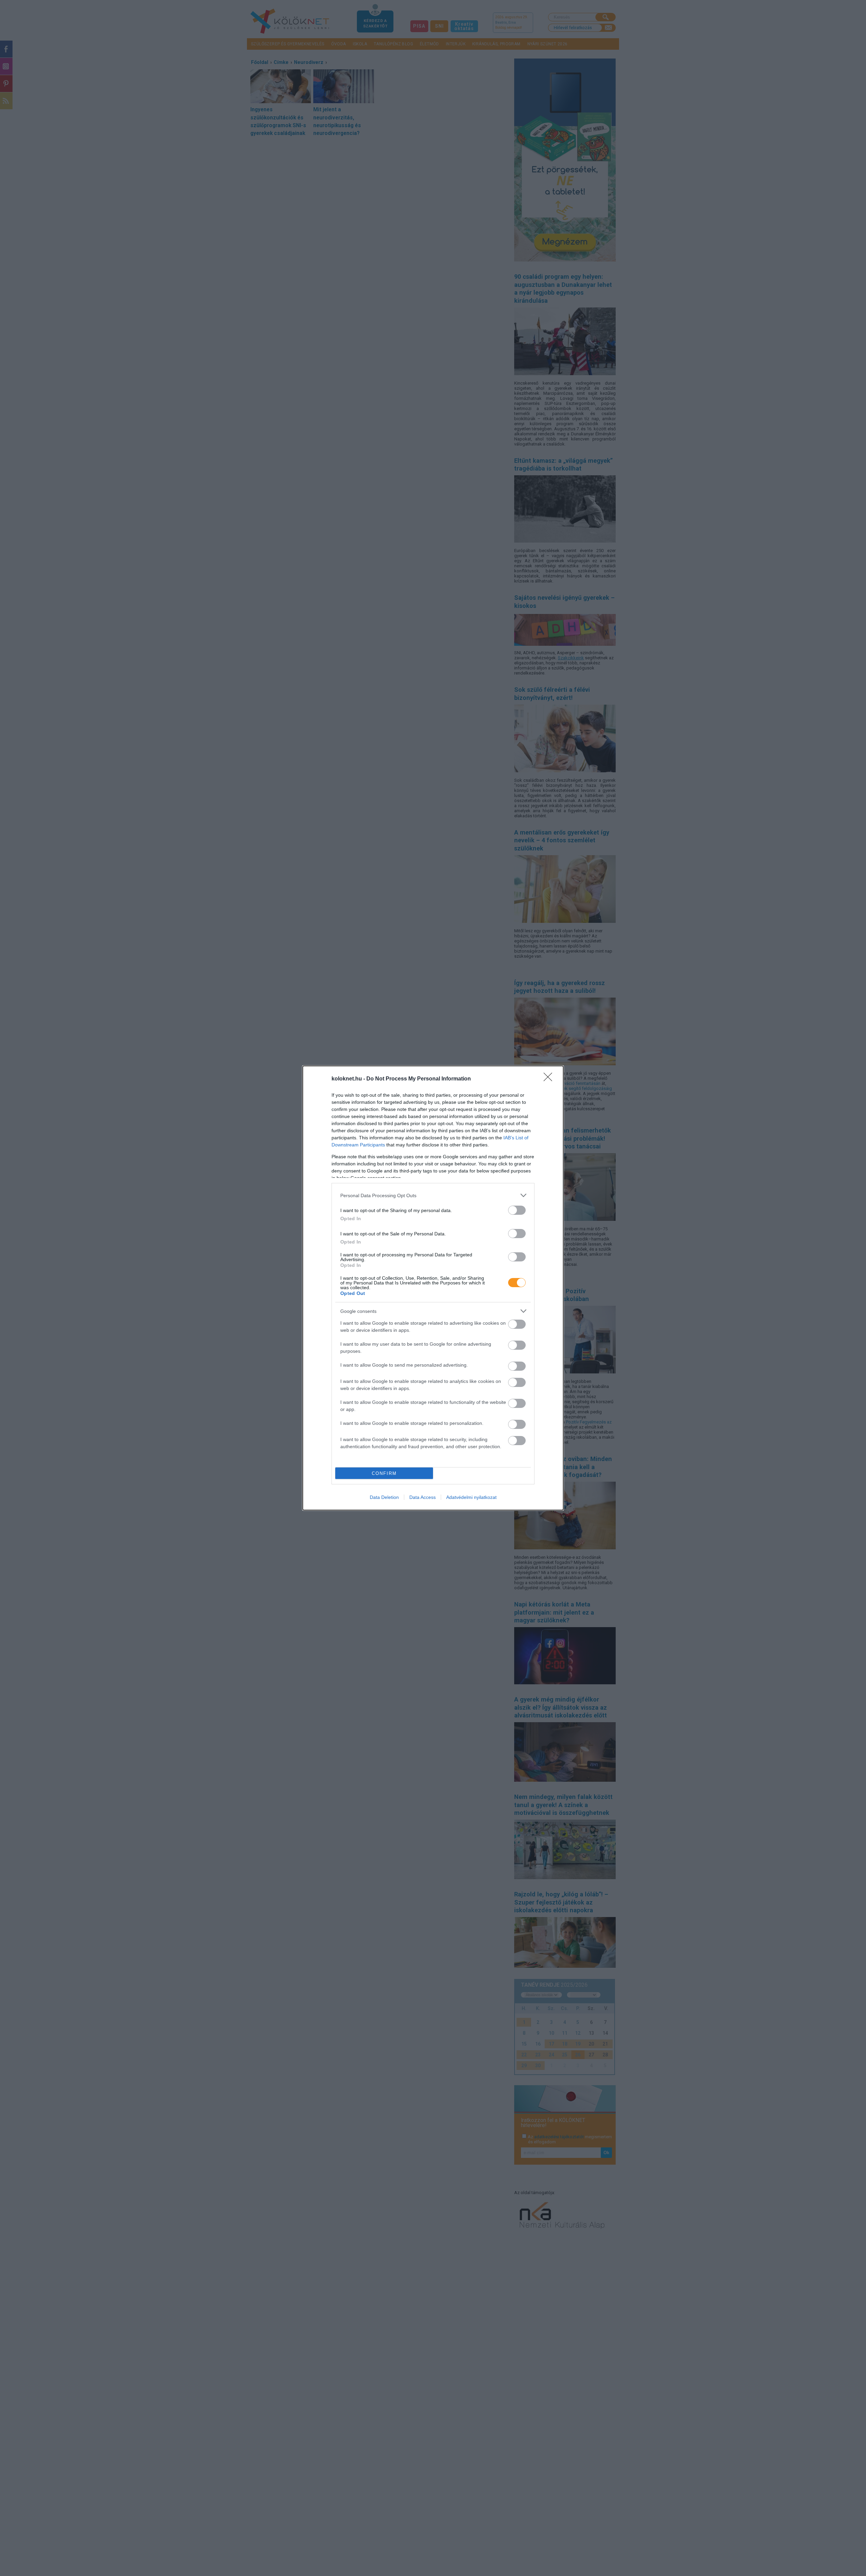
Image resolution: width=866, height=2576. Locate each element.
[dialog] (433, 1288)
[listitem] (433, 1195)
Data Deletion (384, 1497)
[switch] (517, 1210)
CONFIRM (384, 1473)
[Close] (550, 1079)
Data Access (423, 1497)
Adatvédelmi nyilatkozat (471, 1497)
